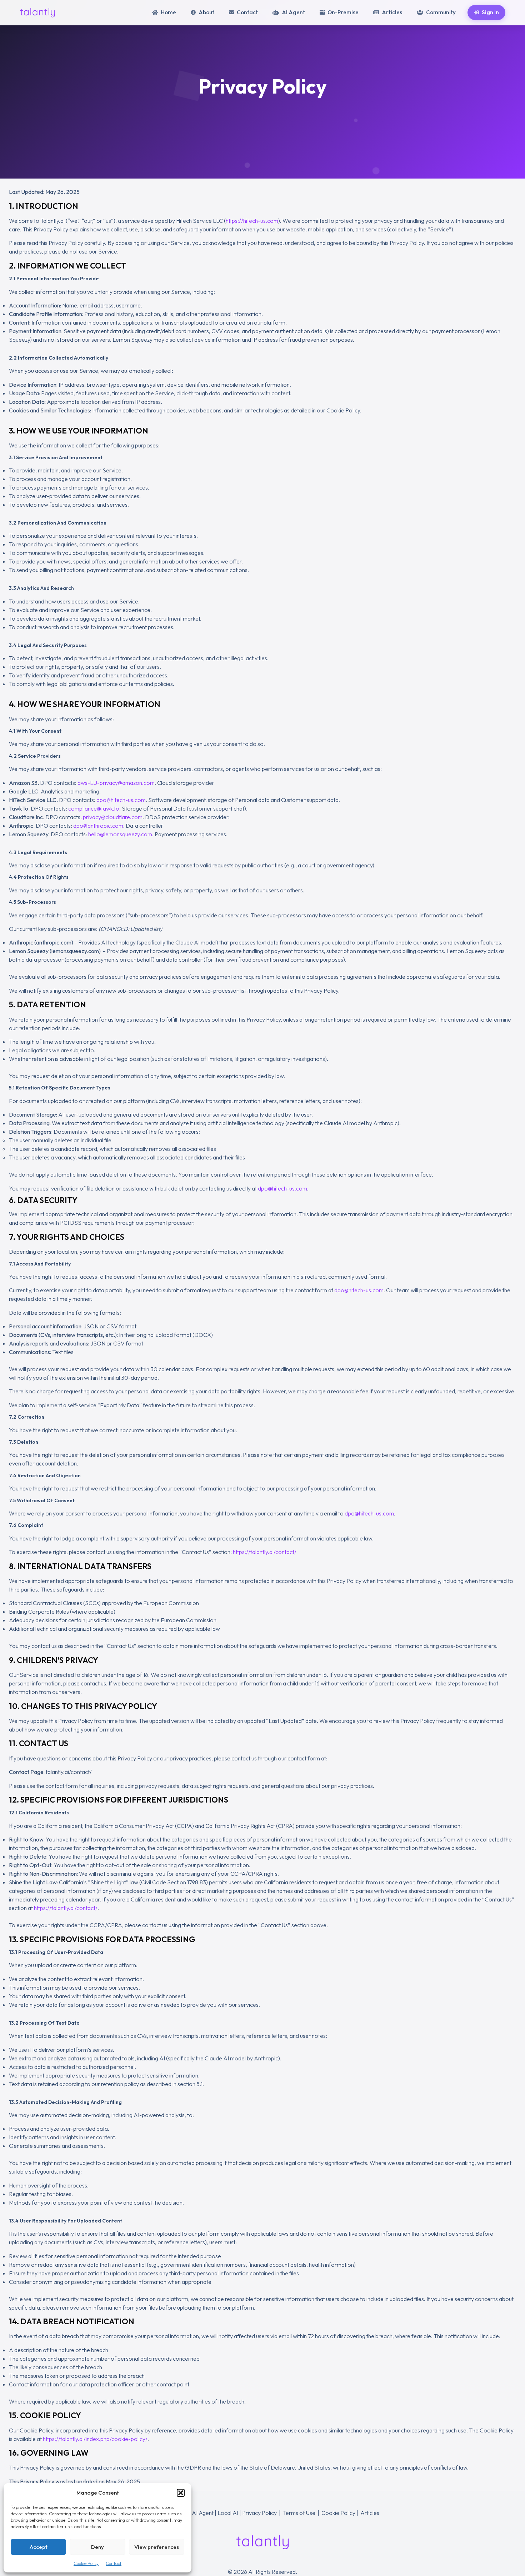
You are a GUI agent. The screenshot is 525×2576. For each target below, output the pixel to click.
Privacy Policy (259, 2513)
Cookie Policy (86, 2563)
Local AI (228, 2513)
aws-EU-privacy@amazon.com (116, 783)
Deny (97, 2547)
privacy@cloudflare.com (113, 817)
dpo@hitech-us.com (121, 800)
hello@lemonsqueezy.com (120, 834)
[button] (181, 2493)
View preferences (157, 2547)
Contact (114, 2563)
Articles (370, 2513)
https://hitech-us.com (252, 221)
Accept (39, 2547)
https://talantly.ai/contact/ (265, 1552)
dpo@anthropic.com (98, 826)
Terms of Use (299, 2513)
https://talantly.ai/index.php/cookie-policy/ (95, 2439)
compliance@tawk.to (94, 808)
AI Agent (203, 2513)
